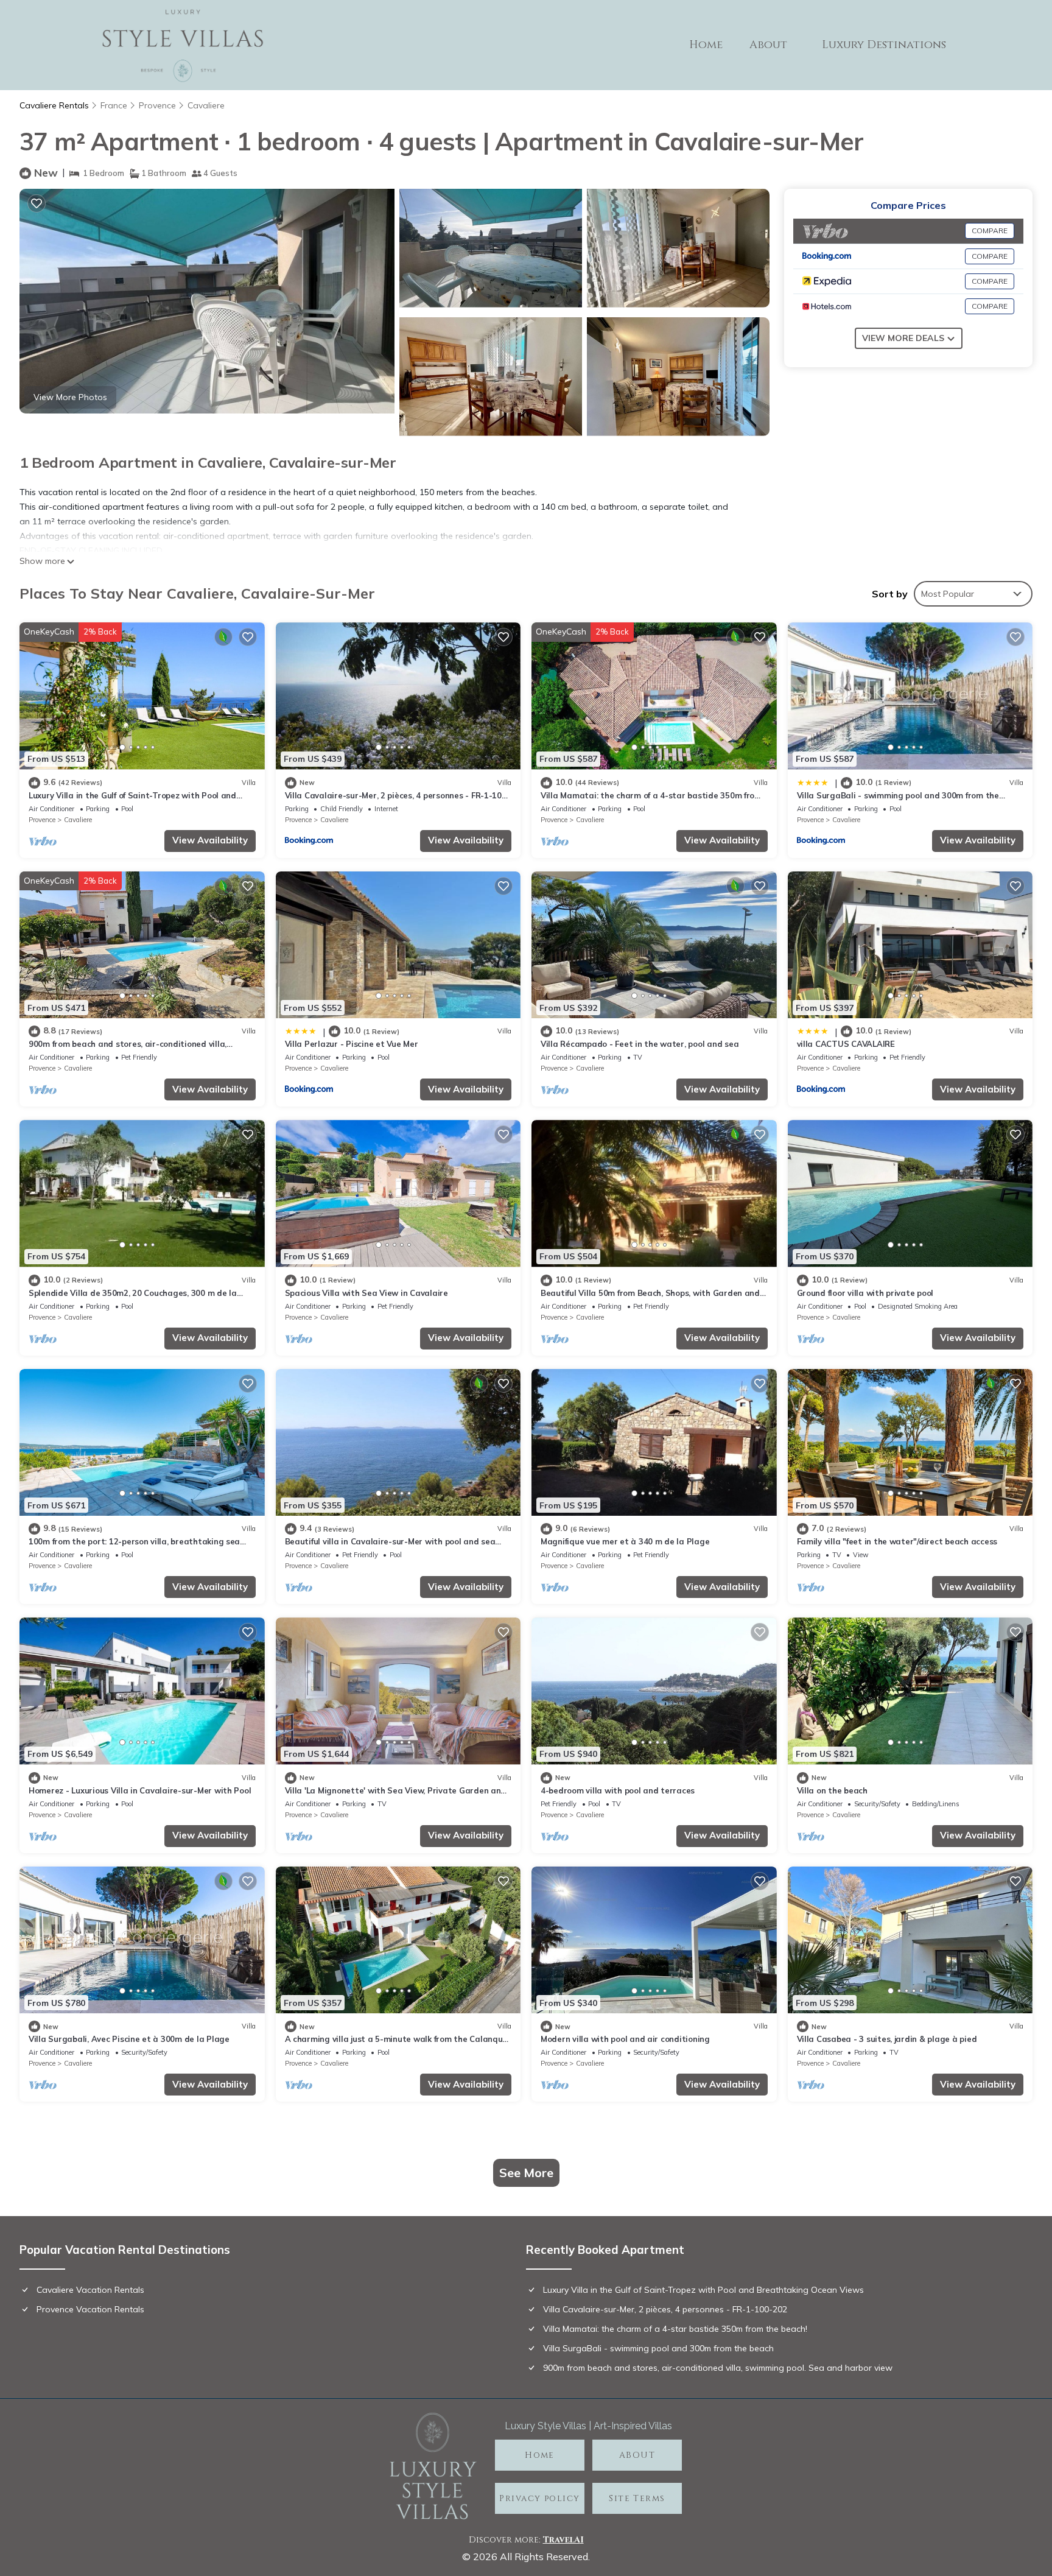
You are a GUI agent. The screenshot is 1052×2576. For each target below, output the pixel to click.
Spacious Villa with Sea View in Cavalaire (366, 1293)
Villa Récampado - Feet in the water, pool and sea (640, 1044)
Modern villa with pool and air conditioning (625, 2039)
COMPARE (990, 231)
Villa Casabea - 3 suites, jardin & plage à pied (887, 2039)
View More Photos (70, 397)
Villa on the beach (832, 1790)
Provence (157, 105)
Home (706, 45)
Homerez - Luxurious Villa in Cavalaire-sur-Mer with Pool (140, 1790)
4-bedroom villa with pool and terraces (618, 1790)
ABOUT (637, 2455)
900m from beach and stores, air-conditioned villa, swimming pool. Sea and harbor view (718, 2368)
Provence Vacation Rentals (90, 2309)
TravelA (562, 2540)
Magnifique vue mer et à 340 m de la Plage (625, 1541)
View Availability (210, 840)
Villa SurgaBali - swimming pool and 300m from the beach (658, 2348)
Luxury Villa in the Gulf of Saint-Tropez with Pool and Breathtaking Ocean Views (703, 2290)
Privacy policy (539, 2498)
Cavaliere (206, 105)
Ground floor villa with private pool (865, 1293)
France (114, 105)
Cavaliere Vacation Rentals (90, 2290)
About (768, 45)
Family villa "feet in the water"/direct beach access (897, 1541)
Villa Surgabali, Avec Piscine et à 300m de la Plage (129, 2039)
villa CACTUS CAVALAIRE (846, 1044)
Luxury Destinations (884, 45)
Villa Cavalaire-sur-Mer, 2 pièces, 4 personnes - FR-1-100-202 (665, 2309)
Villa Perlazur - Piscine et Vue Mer (352, 1044)
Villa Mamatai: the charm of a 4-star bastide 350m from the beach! (675, 2329)
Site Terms (637, 2498)
